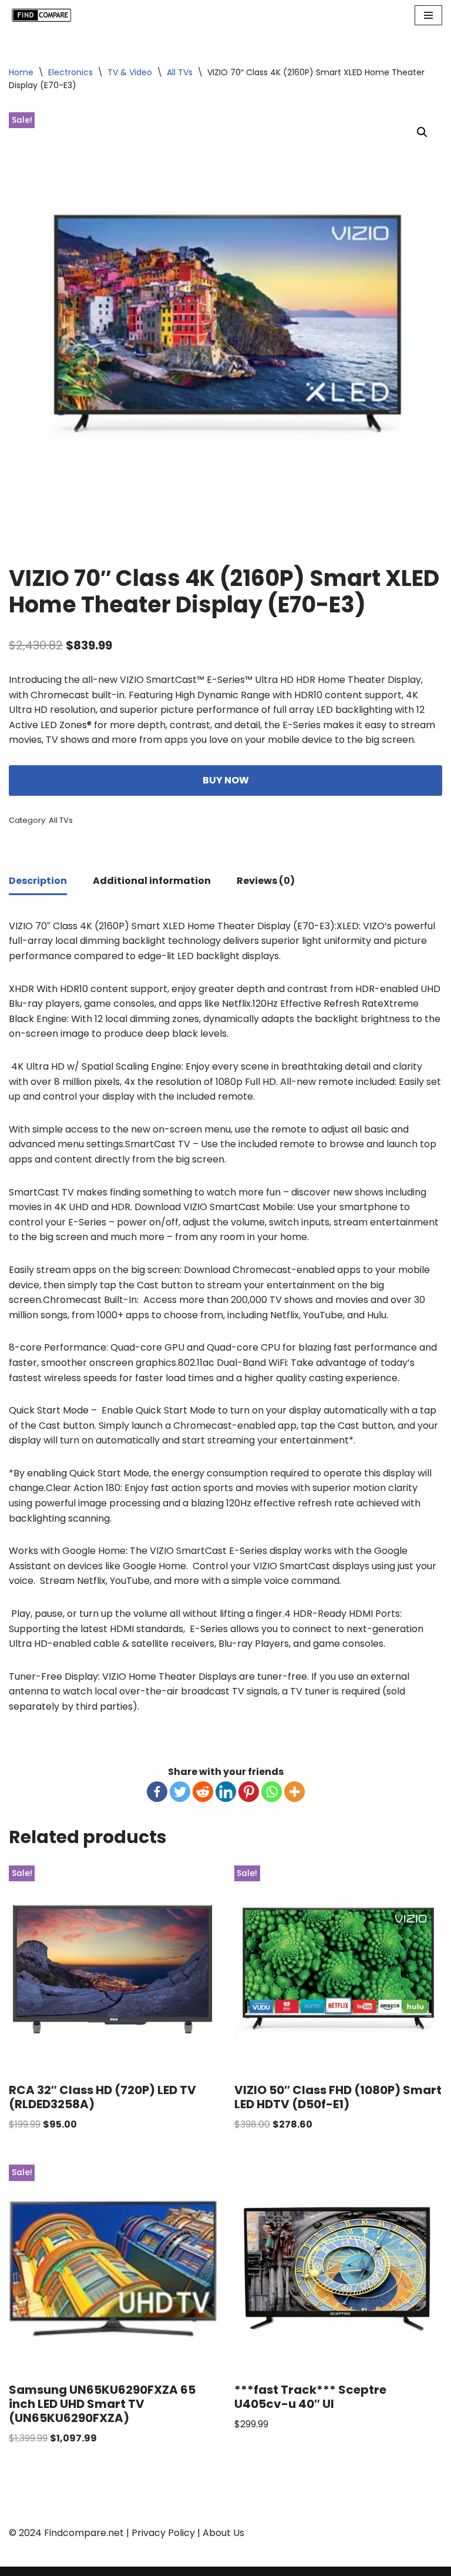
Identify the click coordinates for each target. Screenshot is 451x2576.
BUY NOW (226, 780)
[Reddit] (203, 1792)
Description (38, 881)
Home (21, 72)
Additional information (152, 881)
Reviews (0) (266, 881)
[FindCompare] (44, 15)
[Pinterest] (249, 1792)
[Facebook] (157, 1792)
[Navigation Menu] (428, 15)
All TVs (180, 72)
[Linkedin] (226, 1792)
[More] (295, 1792)
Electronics (70, 72)
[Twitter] (180, 1792)
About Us (223, 2533)
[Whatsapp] (272, 1792)
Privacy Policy (163, 2533)
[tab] (38, 882)
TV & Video (130, 72)
